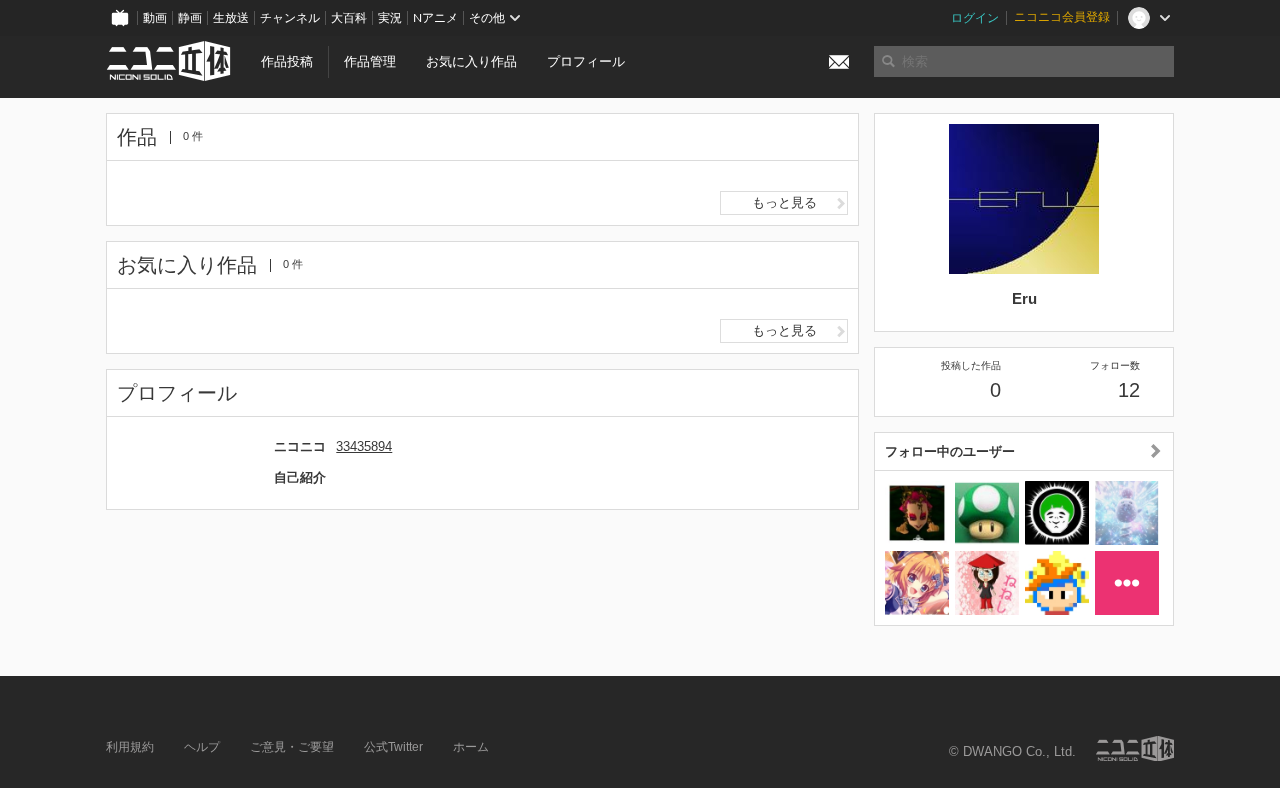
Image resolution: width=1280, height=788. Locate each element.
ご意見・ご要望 (292, 747)
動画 (155, 18)
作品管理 (370, 61)
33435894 (364, 446)
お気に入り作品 (471, 61)
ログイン (975, 18)
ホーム (471, 747)
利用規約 (130, 747)
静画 (190, 18)
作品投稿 (287, 61)
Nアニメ (435, 18)
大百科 (349, 18)
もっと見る (784, 202)
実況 (390, 18)
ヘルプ (202, 747)
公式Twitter (393, 747)
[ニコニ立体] (1135, 748)
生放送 (231, 18)
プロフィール (586, 61)
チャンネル (290, 18)
